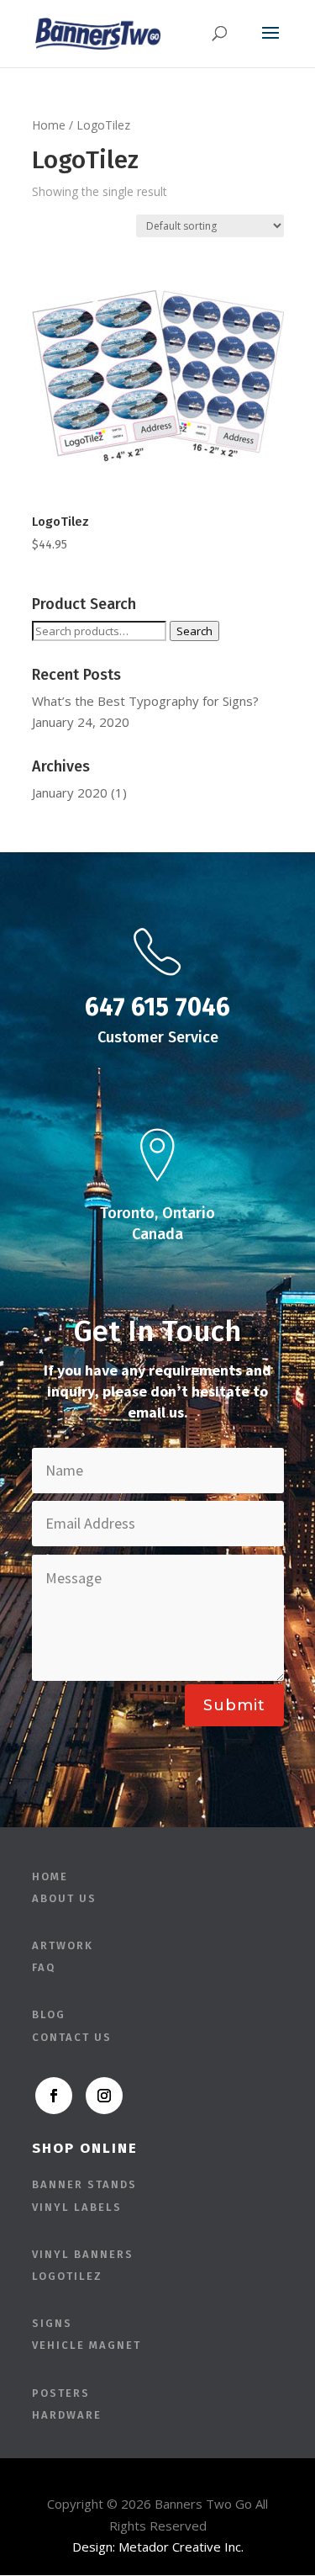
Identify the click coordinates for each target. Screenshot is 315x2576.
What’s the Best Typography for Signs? (145, 701)
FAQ (44, 1967)
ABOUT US (64, 1898)
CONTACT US (72, 2037)
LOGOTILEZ (67, 2276)
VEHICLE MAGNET (87, 2345)
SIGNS (52, 2323)
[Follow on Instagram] (104, 2096)
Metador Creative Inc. (181, 2547)
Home (49, 125)
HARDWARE (67, 2415)
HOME (50, 1876)
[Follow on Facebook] (54, 2096)
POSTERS (61, 2393)
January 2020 (70, 792)
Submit (234, 1705)
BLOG (49, 2014)
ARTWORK (63, 1945)
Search (194, 631)
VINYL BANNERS (83, 2254)
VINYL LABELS (77, 2207)
